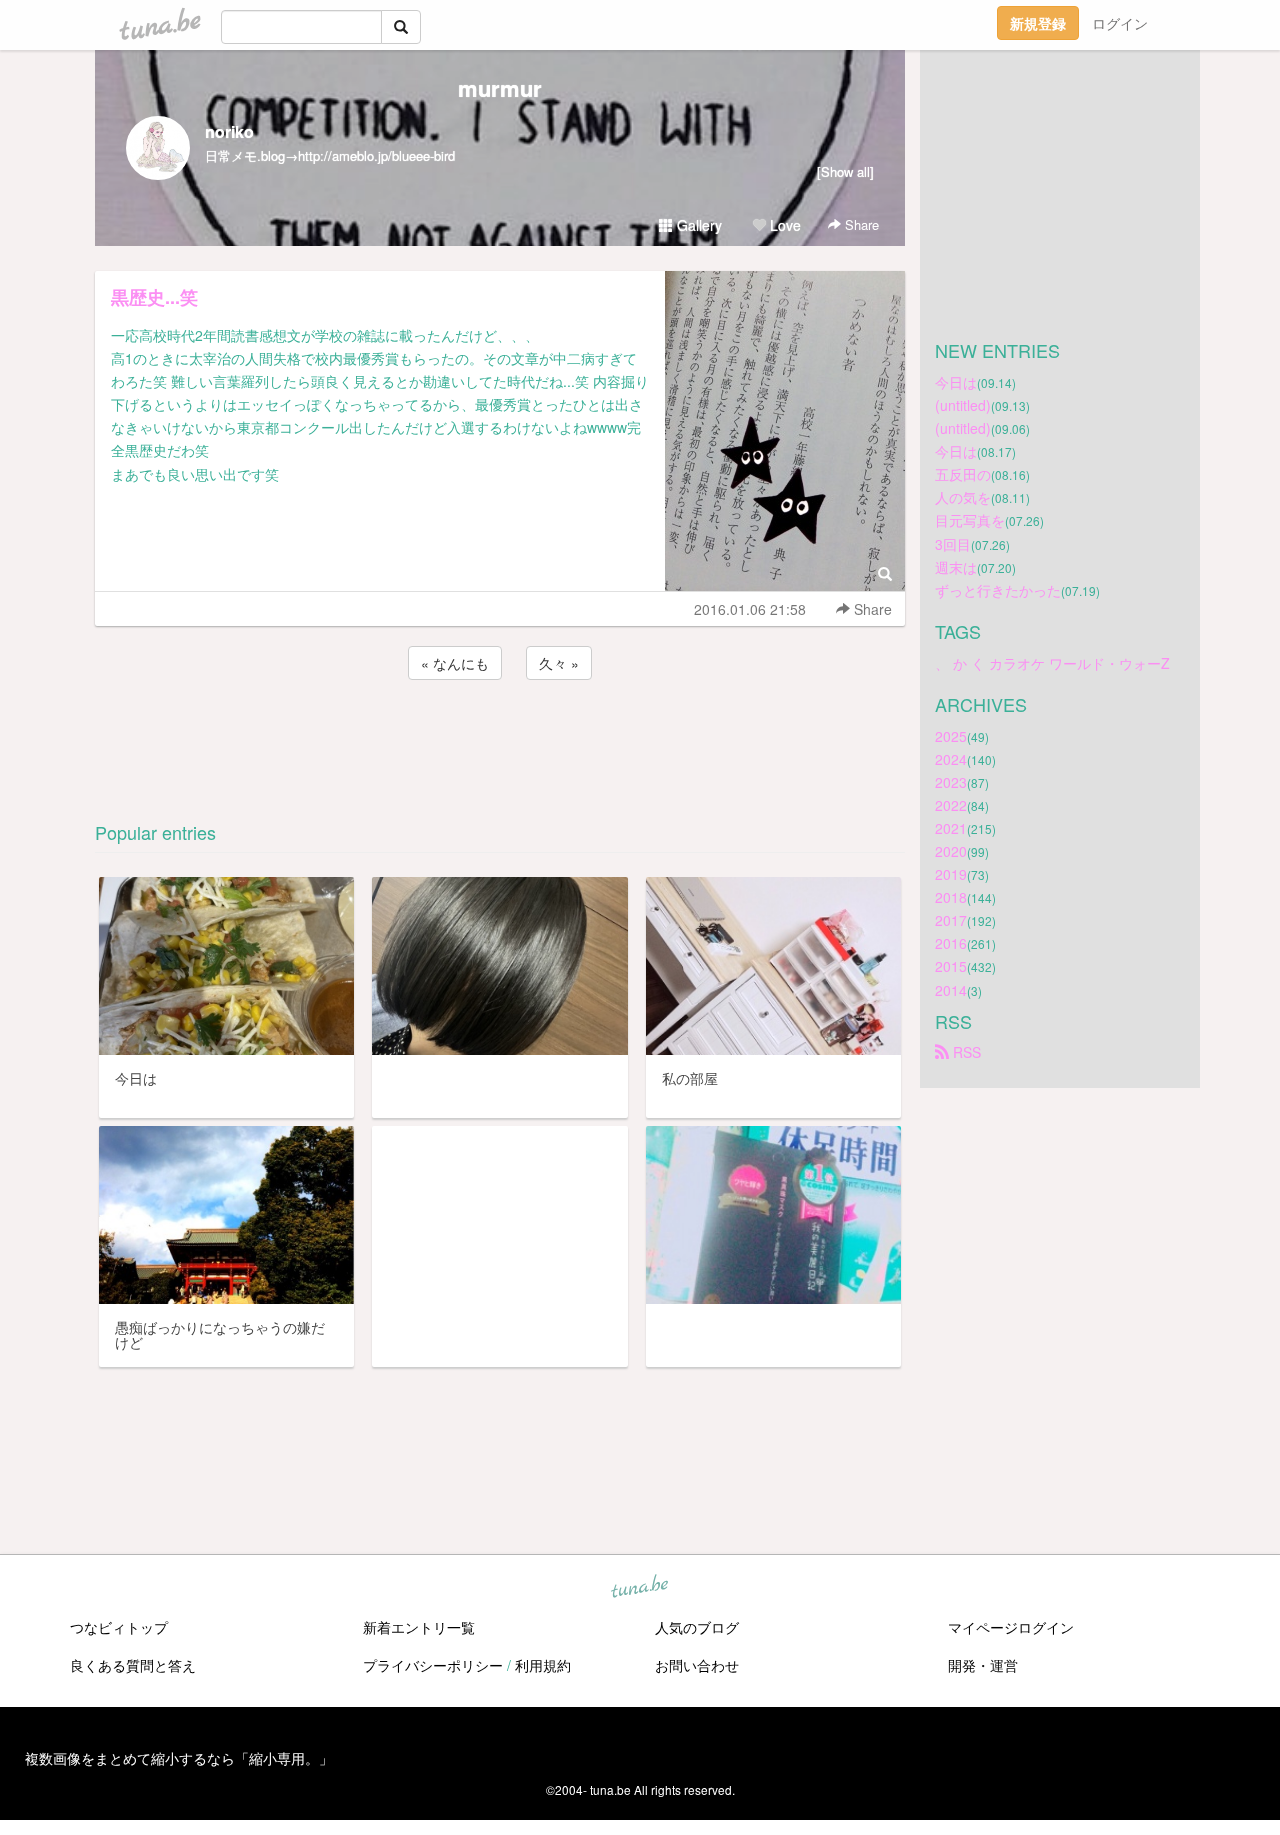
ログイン (1120, 23)
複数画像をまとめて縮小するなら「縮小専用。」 (179, 1758)
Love (783, 225)
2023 (951, 782)
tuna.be (639, 1588)
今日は (956, 382)
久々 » (559, 663)
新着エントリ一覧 (419, 1627)
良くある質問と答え (133, 1665)
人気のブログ (697, 1627)
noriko (229, 131)
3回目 (953, 544)
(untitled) (963, 405)
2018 (951, 897)
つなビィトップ (119, 1627)
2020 (951, 851)
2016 (951, 943)
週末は (956, 567)
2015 (951, 966)
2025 (951, 736)
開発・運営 (983, 1665)
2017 (951, 920)
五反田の (963, 474)
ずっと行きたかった (998, 590)
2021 (951, 828)
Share (860, 224)
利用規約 (543, 1665)
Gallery (697, 225)
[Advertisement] (500, 738)
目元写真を (970, 520)
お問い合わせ (697, 1665)
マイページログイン (1011, 1627)
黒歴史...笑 (154, 297)
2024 (951, 759)
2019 (951, 874)
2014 (951, 990)
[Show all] (845, 171)
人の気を (963, 497)
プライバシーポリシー (433, 1665)
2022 (951, 805)
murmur (500, 88)
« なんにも (455, 663)
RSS (965, 1052)
